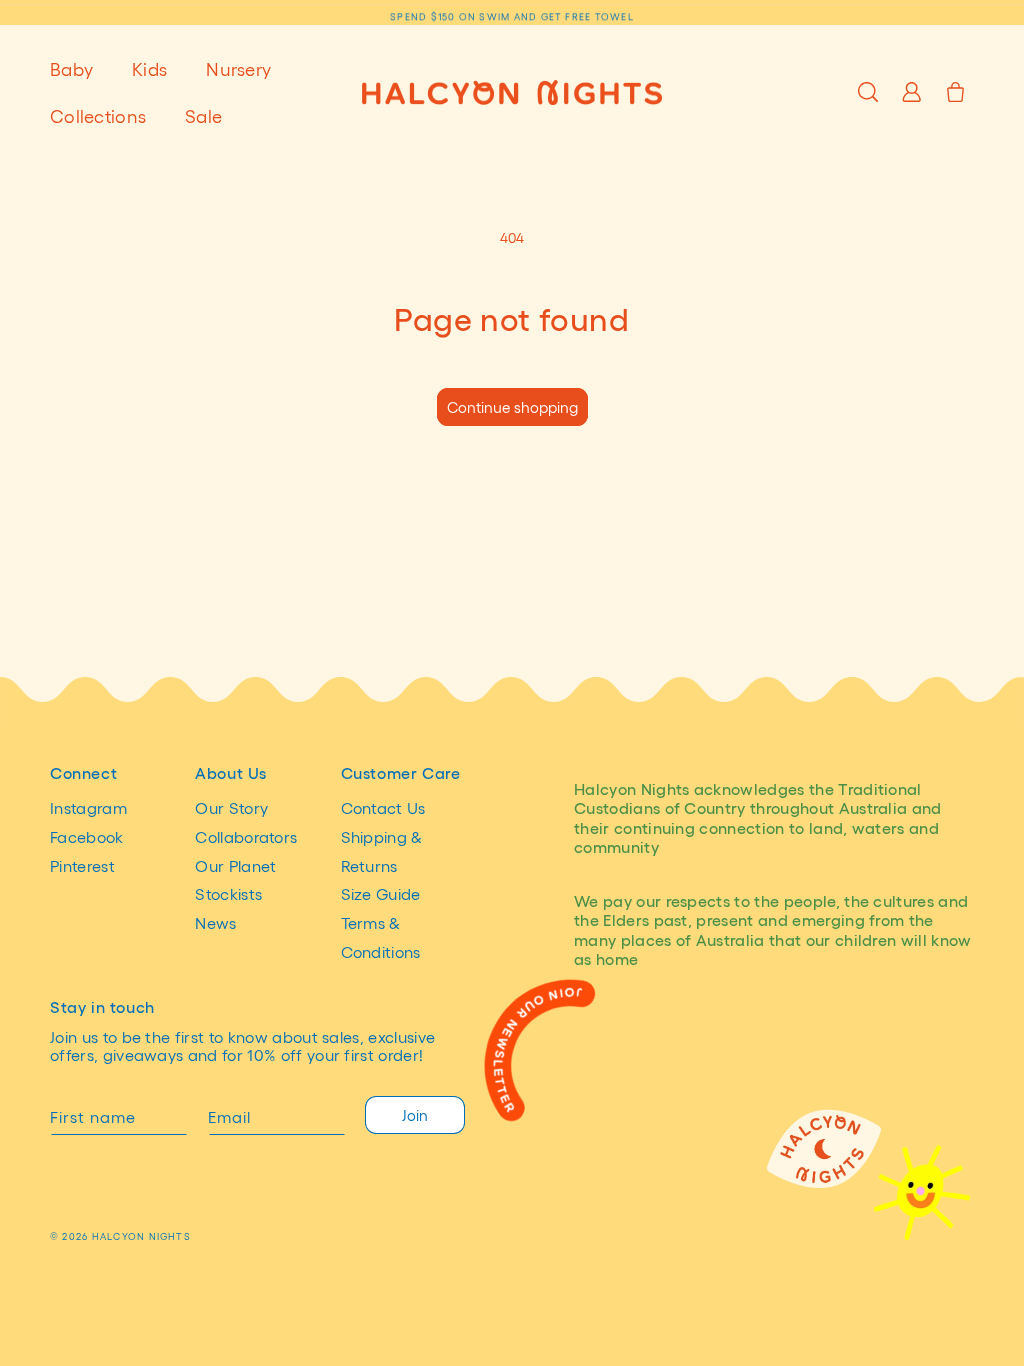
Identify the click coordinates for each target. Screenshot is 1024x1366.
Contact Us (383, 807)
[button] (79, 68)
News (215, 922)
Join (415, 1115)
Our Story (231, 807)
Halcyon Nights (141, 1236)
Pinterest (82, 865)
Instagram (88, 807)
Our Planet (235, 865)
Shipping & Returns (382, 851)
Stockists (228, 893)
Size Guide (381, 893)
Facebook (87, 836)
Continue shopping (512, 407)
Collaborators (246, 836)
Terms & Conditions (381, 937)
